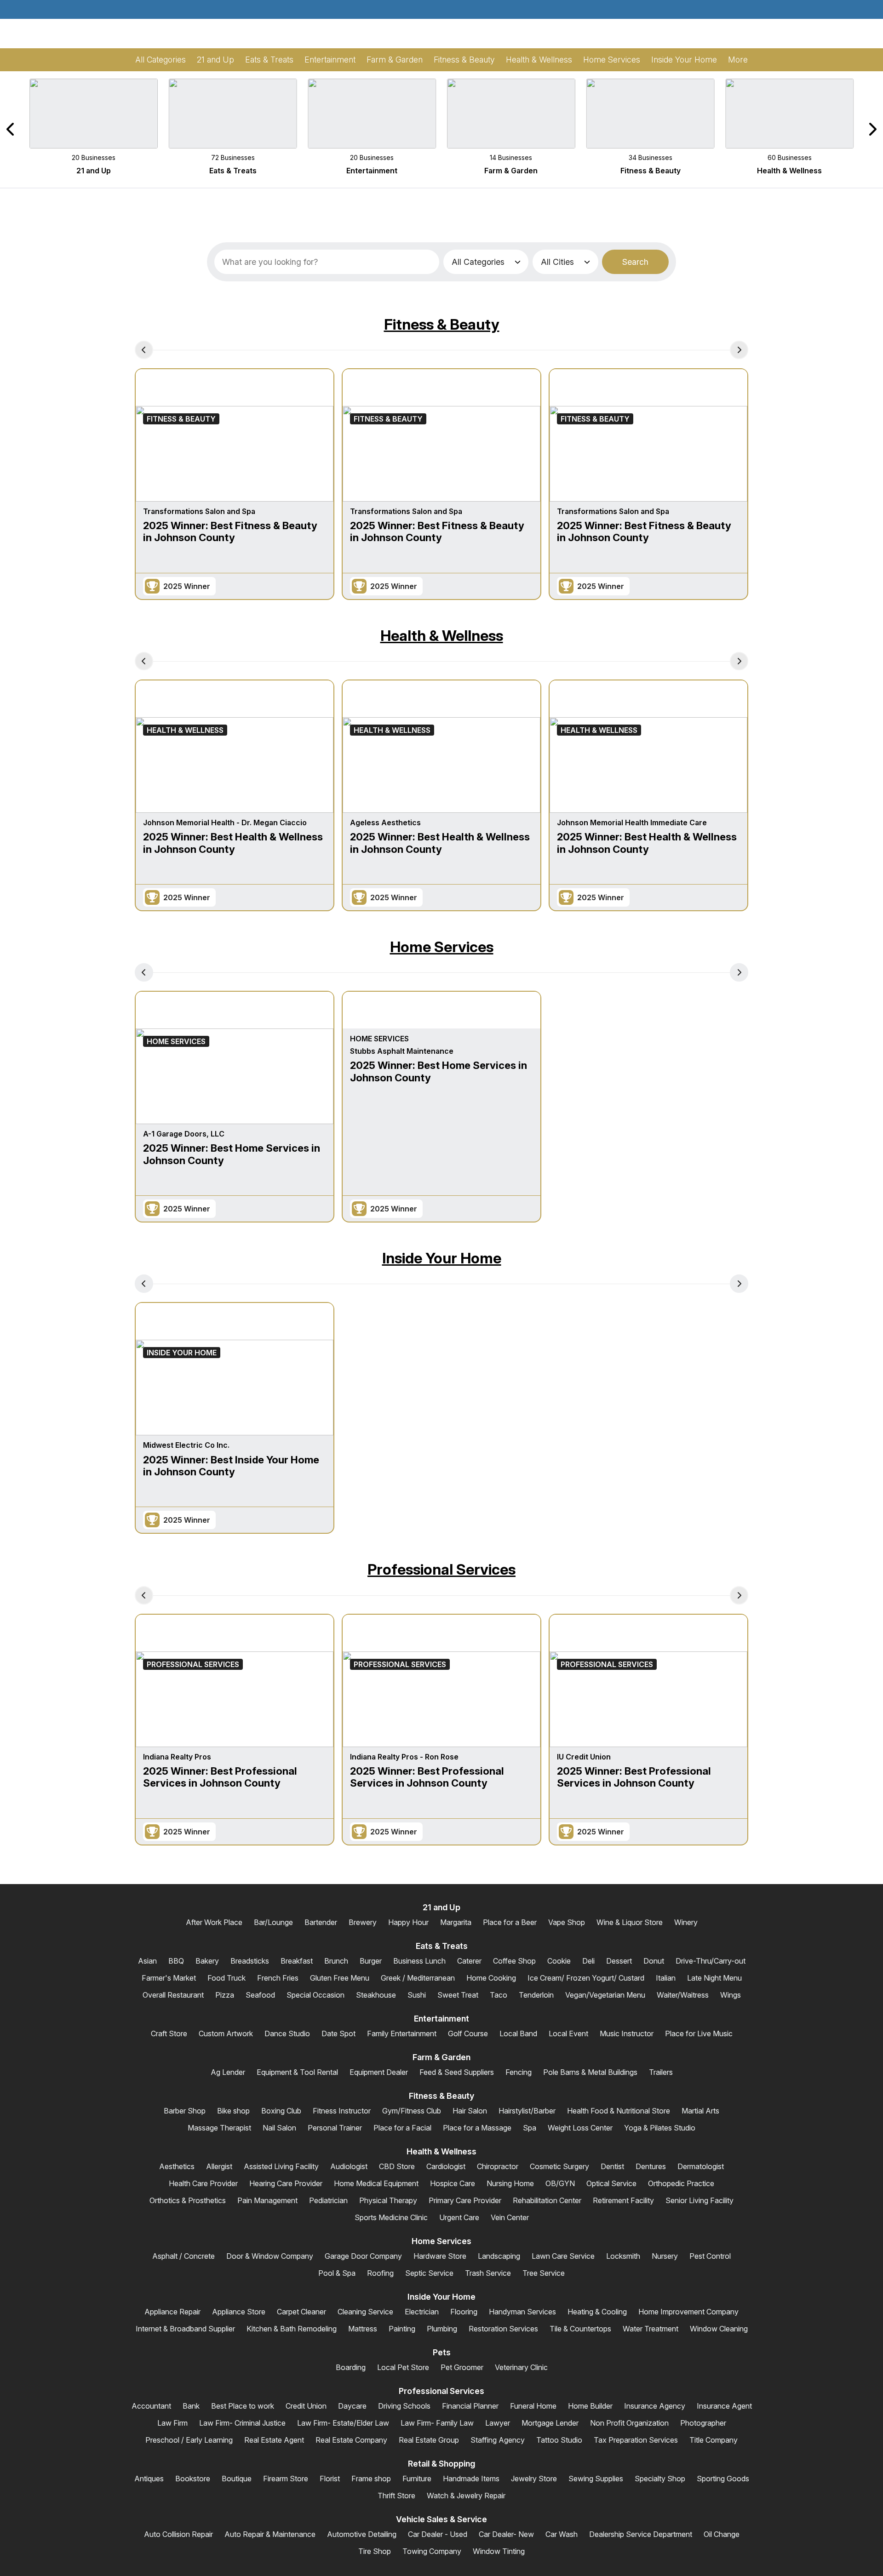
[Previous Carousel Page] (11, 129)
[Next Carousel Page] (872, 129)
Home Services (442, 947)
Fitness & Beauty (442, 324)
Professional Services (441, 1569)
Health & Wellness (442, 636)
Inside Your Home (442, 1258)
